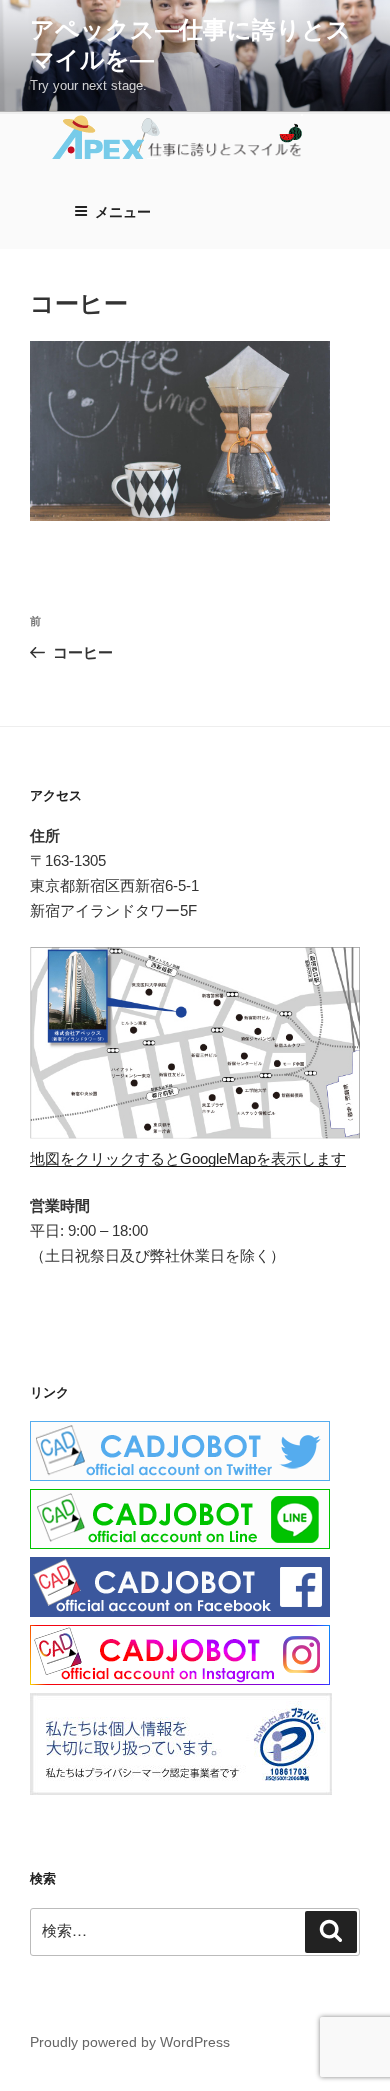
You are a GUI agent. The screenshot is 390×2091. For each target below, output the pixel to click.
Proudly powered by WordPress (130, 2042)
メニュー (123, 212)
